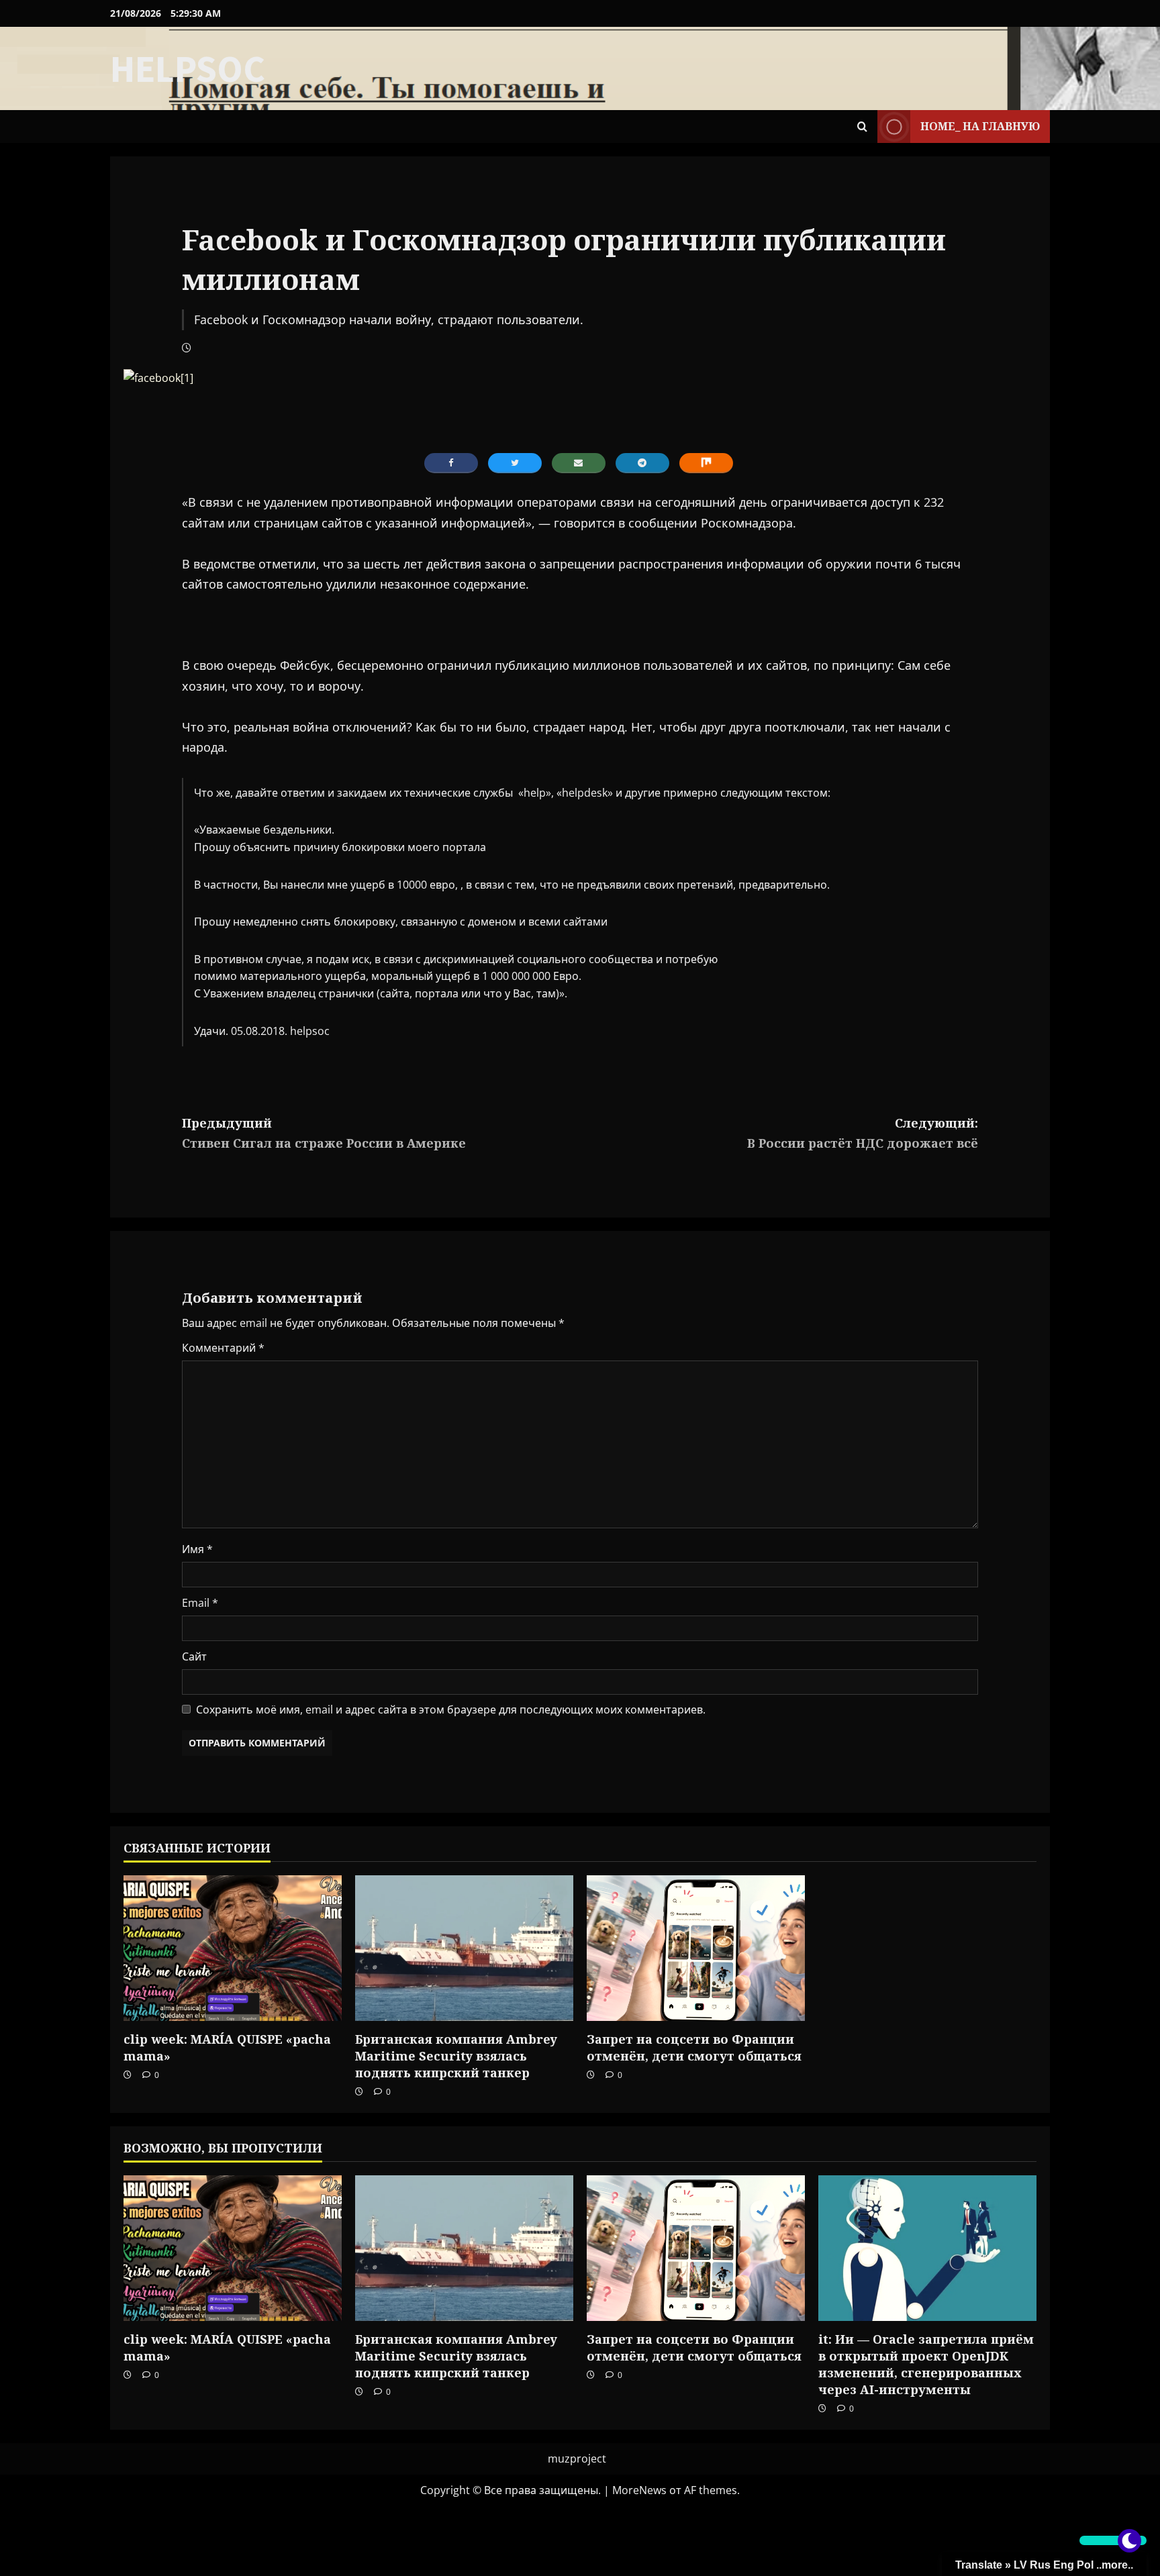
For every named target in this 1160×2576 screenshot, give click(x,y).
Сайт (194, 1656)
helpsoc (188, 68)
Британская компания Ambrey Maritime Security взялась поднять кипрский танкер (456, 2056)
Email (200, 1603)
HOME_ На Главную (980, 126)
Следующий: (863, 1133)
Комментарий (223, 1348)
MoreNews (639, 2490)
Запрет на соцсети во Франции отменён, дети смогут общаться (694, 2047)
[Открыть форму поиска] (862, 127)
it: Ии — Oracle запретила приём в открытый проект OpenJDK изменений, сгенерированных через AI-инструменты (926, 2365)
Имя (197, 1549)
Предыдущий (324, 1133)
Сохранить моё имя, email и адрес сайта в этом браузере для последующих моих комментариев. (451, 1710)
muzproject (577, 2459)
